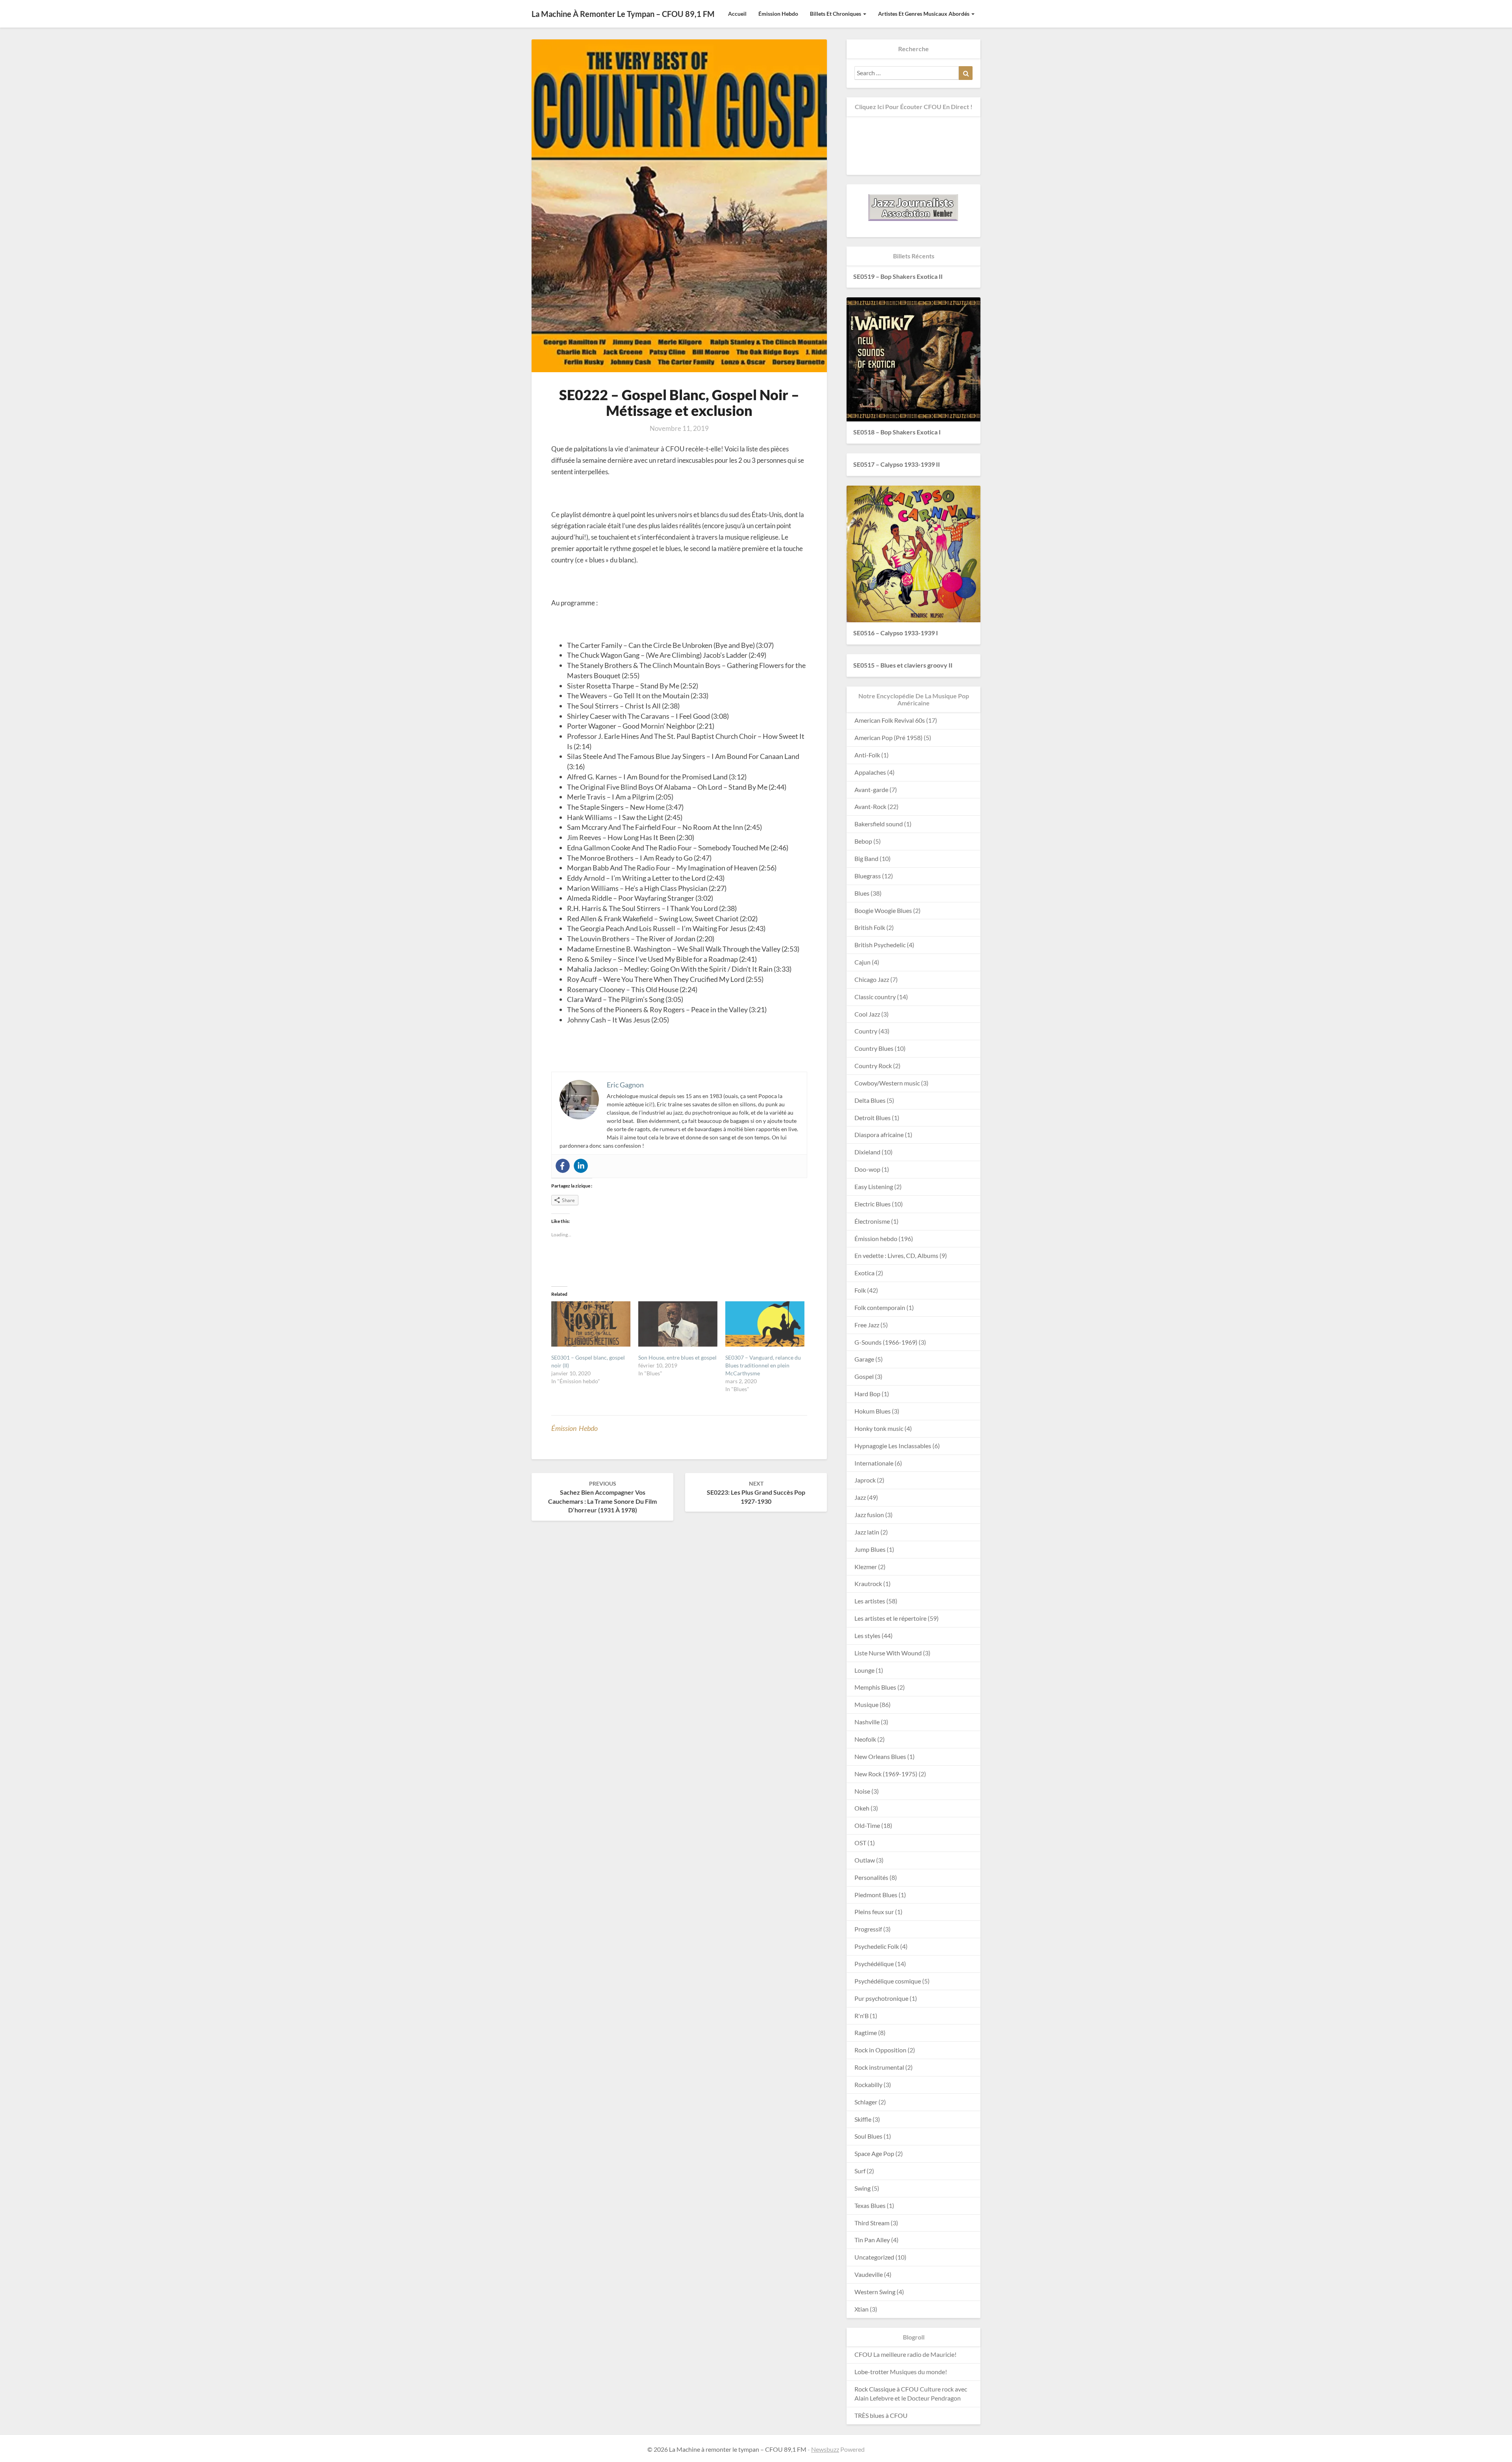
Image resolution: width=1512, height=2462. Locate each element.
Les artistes (870, 1601)
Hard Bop (867, 1394)
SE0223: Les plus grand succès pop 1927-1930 (756, 1493)
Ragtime (866, 2032)
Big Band (866, 858)
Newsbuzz (825, 2449)
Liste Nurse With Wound (888, 1653)
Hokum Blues (873, 1411)
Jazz (860, 1497)
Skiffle (863, 2119)
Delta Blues (870, 1100)
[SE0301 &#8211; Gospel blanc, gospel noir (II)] (591, 1324)
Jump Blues (870, 1549)
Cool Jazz (867, 1014)
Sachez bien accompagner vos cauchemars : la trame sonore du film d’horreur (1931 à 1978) (602, 1497)
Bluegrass (868, 876)
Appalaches (870, 772)
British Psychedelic (880, 945)
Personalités (871, 1877)
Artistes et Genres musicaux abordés (924, 14)
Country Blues (874, 1048)
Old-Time (867, 1825)
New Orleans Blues (880, 1756)
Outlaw (865, 1860)
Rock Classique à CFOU (887, 2389)
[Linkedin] (581, 1166)
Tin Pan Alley (872, 2240)
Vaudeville (869, 2274)
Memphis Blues (875, 1687)
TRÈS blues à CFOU (881, 2415)
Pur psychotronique (881, 1998)
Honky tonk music (879, 1428)
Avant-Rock (870, 806)
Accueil (737, 14)
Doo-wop (867, 1169)
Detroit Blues (873, 1118)
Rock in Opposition (880, 2050)
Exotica (864, 1273)
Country (866, 1031)
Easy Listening (874, 1186)
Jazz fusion (869, 1515)
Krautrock (868, 1584)
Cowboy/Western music (887, 1083)
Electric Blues (873, 1204)
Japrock (865, 1480)
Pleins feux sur (874, 1912)
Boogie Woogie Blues (883, 910)
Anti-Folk (867, 755)
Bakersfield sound (879, 824)
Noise (862, 1791)
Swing (863, 2188)
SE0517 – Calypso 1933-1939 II (897, 464)
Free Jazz (867, 1325)
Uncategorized (874, 2257)
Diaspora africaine (879, 1135)
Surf (860, 2171)
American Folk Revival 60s (890, 720)
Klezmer (866, 1567)
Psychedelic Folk (877, 1946)
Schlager (866, 2102)
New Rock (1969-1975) (886, 1774)
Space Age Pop (874, 2153)
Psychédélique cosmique (888, 1981)
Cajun (863, 962)
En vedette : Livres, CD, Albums (896, 1255)
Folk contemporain (880, 1307)
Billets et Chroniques (836, 14)
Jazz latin (867, 1532)
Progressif (868, 1929)
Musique (866, 1704)
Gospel (864, 1376)
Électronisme (872, 1221)
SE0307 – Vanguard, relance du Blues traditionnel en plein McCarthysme (763, 1365)
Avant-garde (871, 789)
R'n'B (862, 2016)
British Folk (870, 927)
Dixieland (867, 1152)
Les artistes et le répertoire (890, 1618)
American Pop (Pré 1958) (888, 737)
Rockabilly (868, 2084)
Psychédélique (874, 1964)
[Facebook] (563, 1166)
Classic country (875, 997)
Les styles (867, 1635)
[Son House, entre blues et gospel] (678, 1324)
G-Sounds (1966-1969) (886, 1342)
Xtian (862, 2309)
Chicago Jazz (872, 979)
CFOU (863, 2354)
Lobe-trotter (872, 2372)
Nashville (867, 1722)
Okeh (862, 1808)
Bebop (863, 841)
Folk (860, 1290)
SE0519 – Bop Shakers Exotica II (898, 276)
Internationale (874, 1463)
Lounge (864, 1670)
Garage (864, 1359)
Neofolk (865, 1739)
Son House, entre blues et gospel (677, 1357)
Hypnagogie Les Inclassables (893, 1446)
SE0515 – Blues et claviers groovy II (903, 665)
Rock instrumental (879, 2067)
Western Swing (875, 2292)
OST (860, 1843)
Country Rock (873, 1066)
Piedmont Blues (876, 1895)
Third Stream (872, 2223)
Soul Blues (868, 2136)
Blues (862, 893)
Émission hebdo (778, 14)
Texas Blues (870, 2205)
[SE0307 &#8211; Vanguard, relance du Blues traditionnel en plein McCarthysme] (765, 1324)
